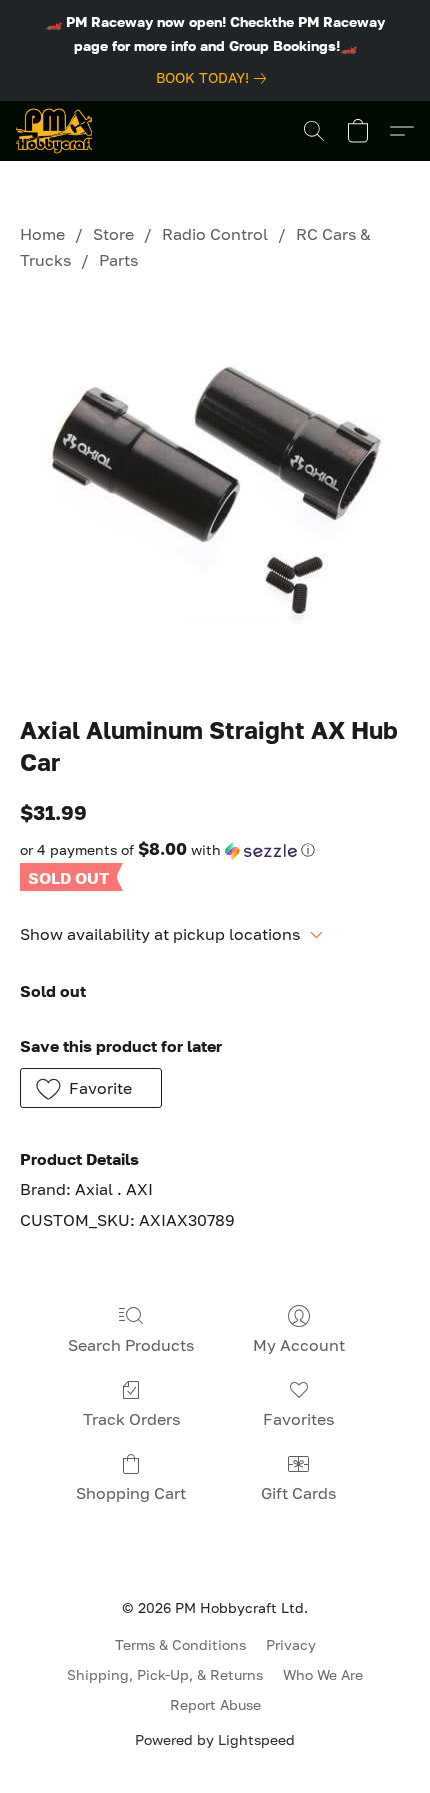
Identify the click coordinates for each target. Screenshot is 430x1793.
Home (42, 234)
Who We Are (323, 1674)
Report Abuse (215, 1704)
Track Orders (131, 1419)
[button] (54, 131)
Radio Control (215, 234)
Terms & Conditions (180, 1644)
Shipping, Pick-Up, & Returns (165, 1674)
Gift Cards (298, 1493)
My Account (299, 1345)
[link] (215, 78)
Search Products (131, 1345)
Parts (118, 260)
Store (113, 234)
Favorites (298, 1419)
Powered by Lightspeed (215, 1739)
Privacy (291, 1644)
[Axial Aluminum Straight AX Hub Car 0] (215, 489)
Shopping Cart (131, 1493)
